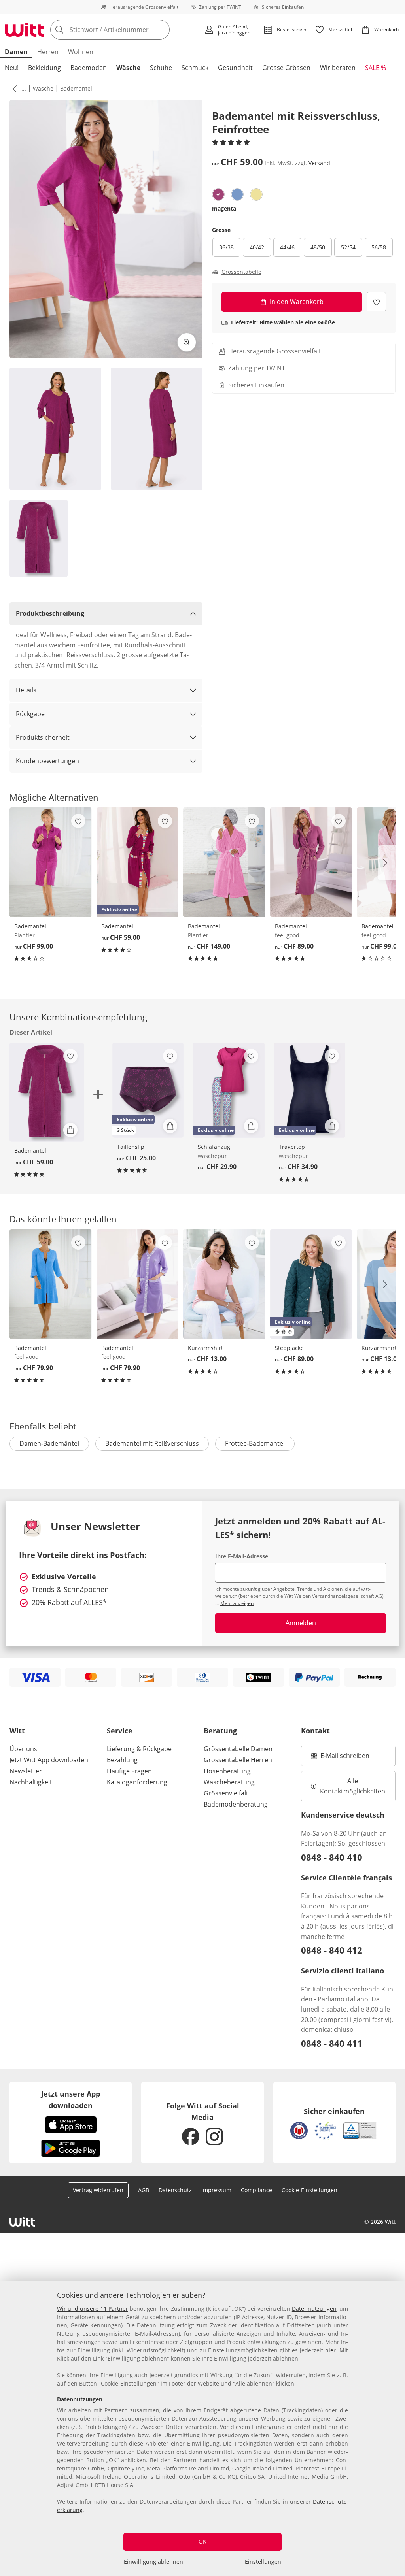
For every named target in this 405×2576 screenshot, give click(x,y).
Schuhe (161, 68)
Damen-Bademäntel (49, 1443)
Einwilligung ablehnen (153, 2562)
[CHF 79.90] (51, 1284)
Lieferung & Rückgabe (139, 1749)
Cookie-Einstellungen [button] (309, 2190)
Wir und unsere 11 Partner (93, 2309)
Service (120, 1731)
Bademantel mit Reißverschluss (152, 1443)
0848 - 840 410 (332, 1857)
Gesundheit (235, 68)
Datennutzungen (314, 2309)
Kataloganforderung (137, 1782)
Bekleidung (44, 68)
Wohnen (81, 52)
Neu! (12, 68)
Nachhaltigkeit (31, 1782)
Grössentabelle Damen (238, 1749)
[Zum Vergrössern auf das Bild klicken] (187, 342)
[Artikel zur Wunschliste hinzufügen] (376, 302)
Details (26, 690)
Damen (16, 52)
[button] (13, 89)
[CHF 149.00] (224, 862)
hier (330, 2350)
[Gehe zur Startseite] (25, 30)
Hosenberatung (227, 1771)
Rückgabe (30, 714)
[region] (202, 2429)
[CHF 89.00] (311, 862)
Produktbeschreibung (50, 613)
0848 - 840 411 (332, 2043)
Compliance (256, 2190)
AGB (144, 2190)
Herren (48, 52)
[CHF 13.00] (224, 1284)
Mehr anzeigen (237, 1603)
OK (202, 2541)
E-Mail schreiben (340, 1758)
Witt (17, 1731)
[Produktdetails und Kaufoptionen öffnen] (70, 1130)
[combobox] (125, 30)
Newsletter (26, 1771)
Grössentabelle (241, 272)
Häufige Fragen (129, 1771)
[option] (218, 194)
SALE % (376, 68)
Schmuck (195, 68)
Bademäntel (76, 88)
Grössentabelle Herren (238, 1760)
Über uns (23, 1749)
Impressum (216, 2190)
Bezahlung (122, 1760)
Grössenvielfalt (226, 1793)
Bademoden (89, 68)
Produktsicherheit (43, 737)
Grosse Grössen (286, 68)
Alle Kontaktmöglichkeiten (353, 1786)
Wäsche (128, 68)
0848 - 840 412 (332, 1950)
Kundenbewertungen (47, 761)
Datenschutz (175, 2190)
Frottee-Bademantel (255, 1443)
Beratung (220, 1731)
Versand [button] (319, 163)
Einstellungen (263, 2562)
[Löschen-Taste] (161, 30)
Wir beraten (338, 68)
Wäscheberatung (229, 1782)
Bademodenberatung (236, 1804)
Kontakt (315, 1731)
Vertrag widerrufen (98, 2190)
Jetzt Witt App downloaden (49, 1760)
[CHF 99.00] (51, 862)
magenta (224, 208)
